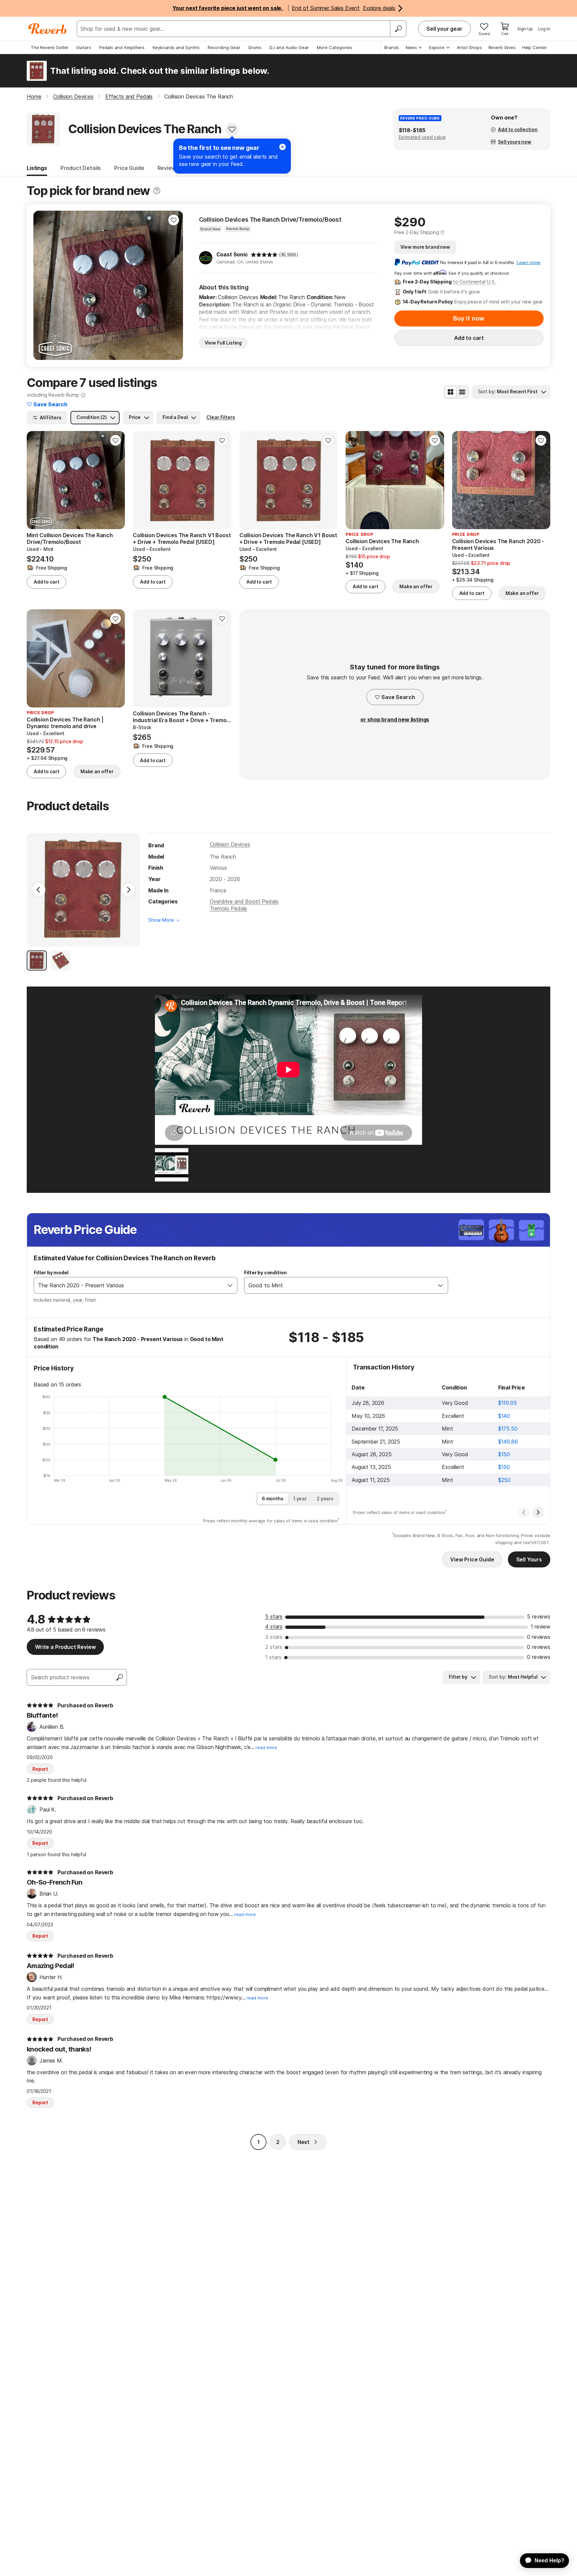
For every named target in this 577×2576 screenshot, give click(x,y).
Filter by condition (265, 1272)
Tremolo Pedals (229, 908)
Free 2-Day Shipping (417, 232)
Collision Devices (230, 844)
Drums (255, 47)
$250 (504, 1480)
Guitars (84, 47)
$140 (504, 1416)
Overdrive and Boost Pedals (244, 901)
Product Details (81, 168)
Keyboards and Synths (176, 47)
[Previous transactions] (524, 1512)
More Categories (335, 47)
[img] (264, 255)
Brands (392, 47)
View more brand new (425, 247)
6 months (273, 1498)
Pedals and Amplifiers (122, 47)
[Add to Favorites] (232, 129)
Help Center (535, 47)
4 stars (274, 1627)
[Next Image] (128, 890)
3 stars (274, 1637)
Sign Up (525, 29)
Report (40, 1769)
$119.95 (508, 1403)
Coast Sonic (232, 254)
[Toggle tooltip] (157, 191)
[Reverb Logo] (48, 29)
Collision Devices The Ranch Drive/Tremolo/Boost (270, 220)
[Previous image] (355, 480)
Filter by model (51, 1272)
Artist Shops (469, 47)
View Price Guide (472, 1559)
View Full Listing (223, 343)
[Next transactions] (538, 1512)
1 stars (273, 1657)
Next (304, 2142)
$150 (504, 1454)
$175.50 (508, 1429)
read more (266, 1748)
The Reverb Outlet (49, 47)
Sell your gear (444, 29)
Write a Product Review (65, 1647)
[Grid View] (450, 392)
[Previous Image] (39, 890)
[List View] (462, 392)
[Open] (230, 1285)
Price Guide (129, 168)
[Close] (282, 147)
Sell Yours (529, 1559)
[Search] (398, 29)
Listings (37, 168)
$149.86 (508, 1442)
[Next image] (435, 480)
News (411, 47)
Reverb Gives (502, 47)
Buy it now (469, 318)
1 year (300, 1498)
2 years (325, 1498)
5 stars (274, 1617)
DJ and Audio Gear (289, 47)
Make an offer (416, 586)
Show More (161, 920)
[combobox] (129, 1285)
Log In (544, 29)
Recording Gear (224, 47)
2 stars (274, 1647)
